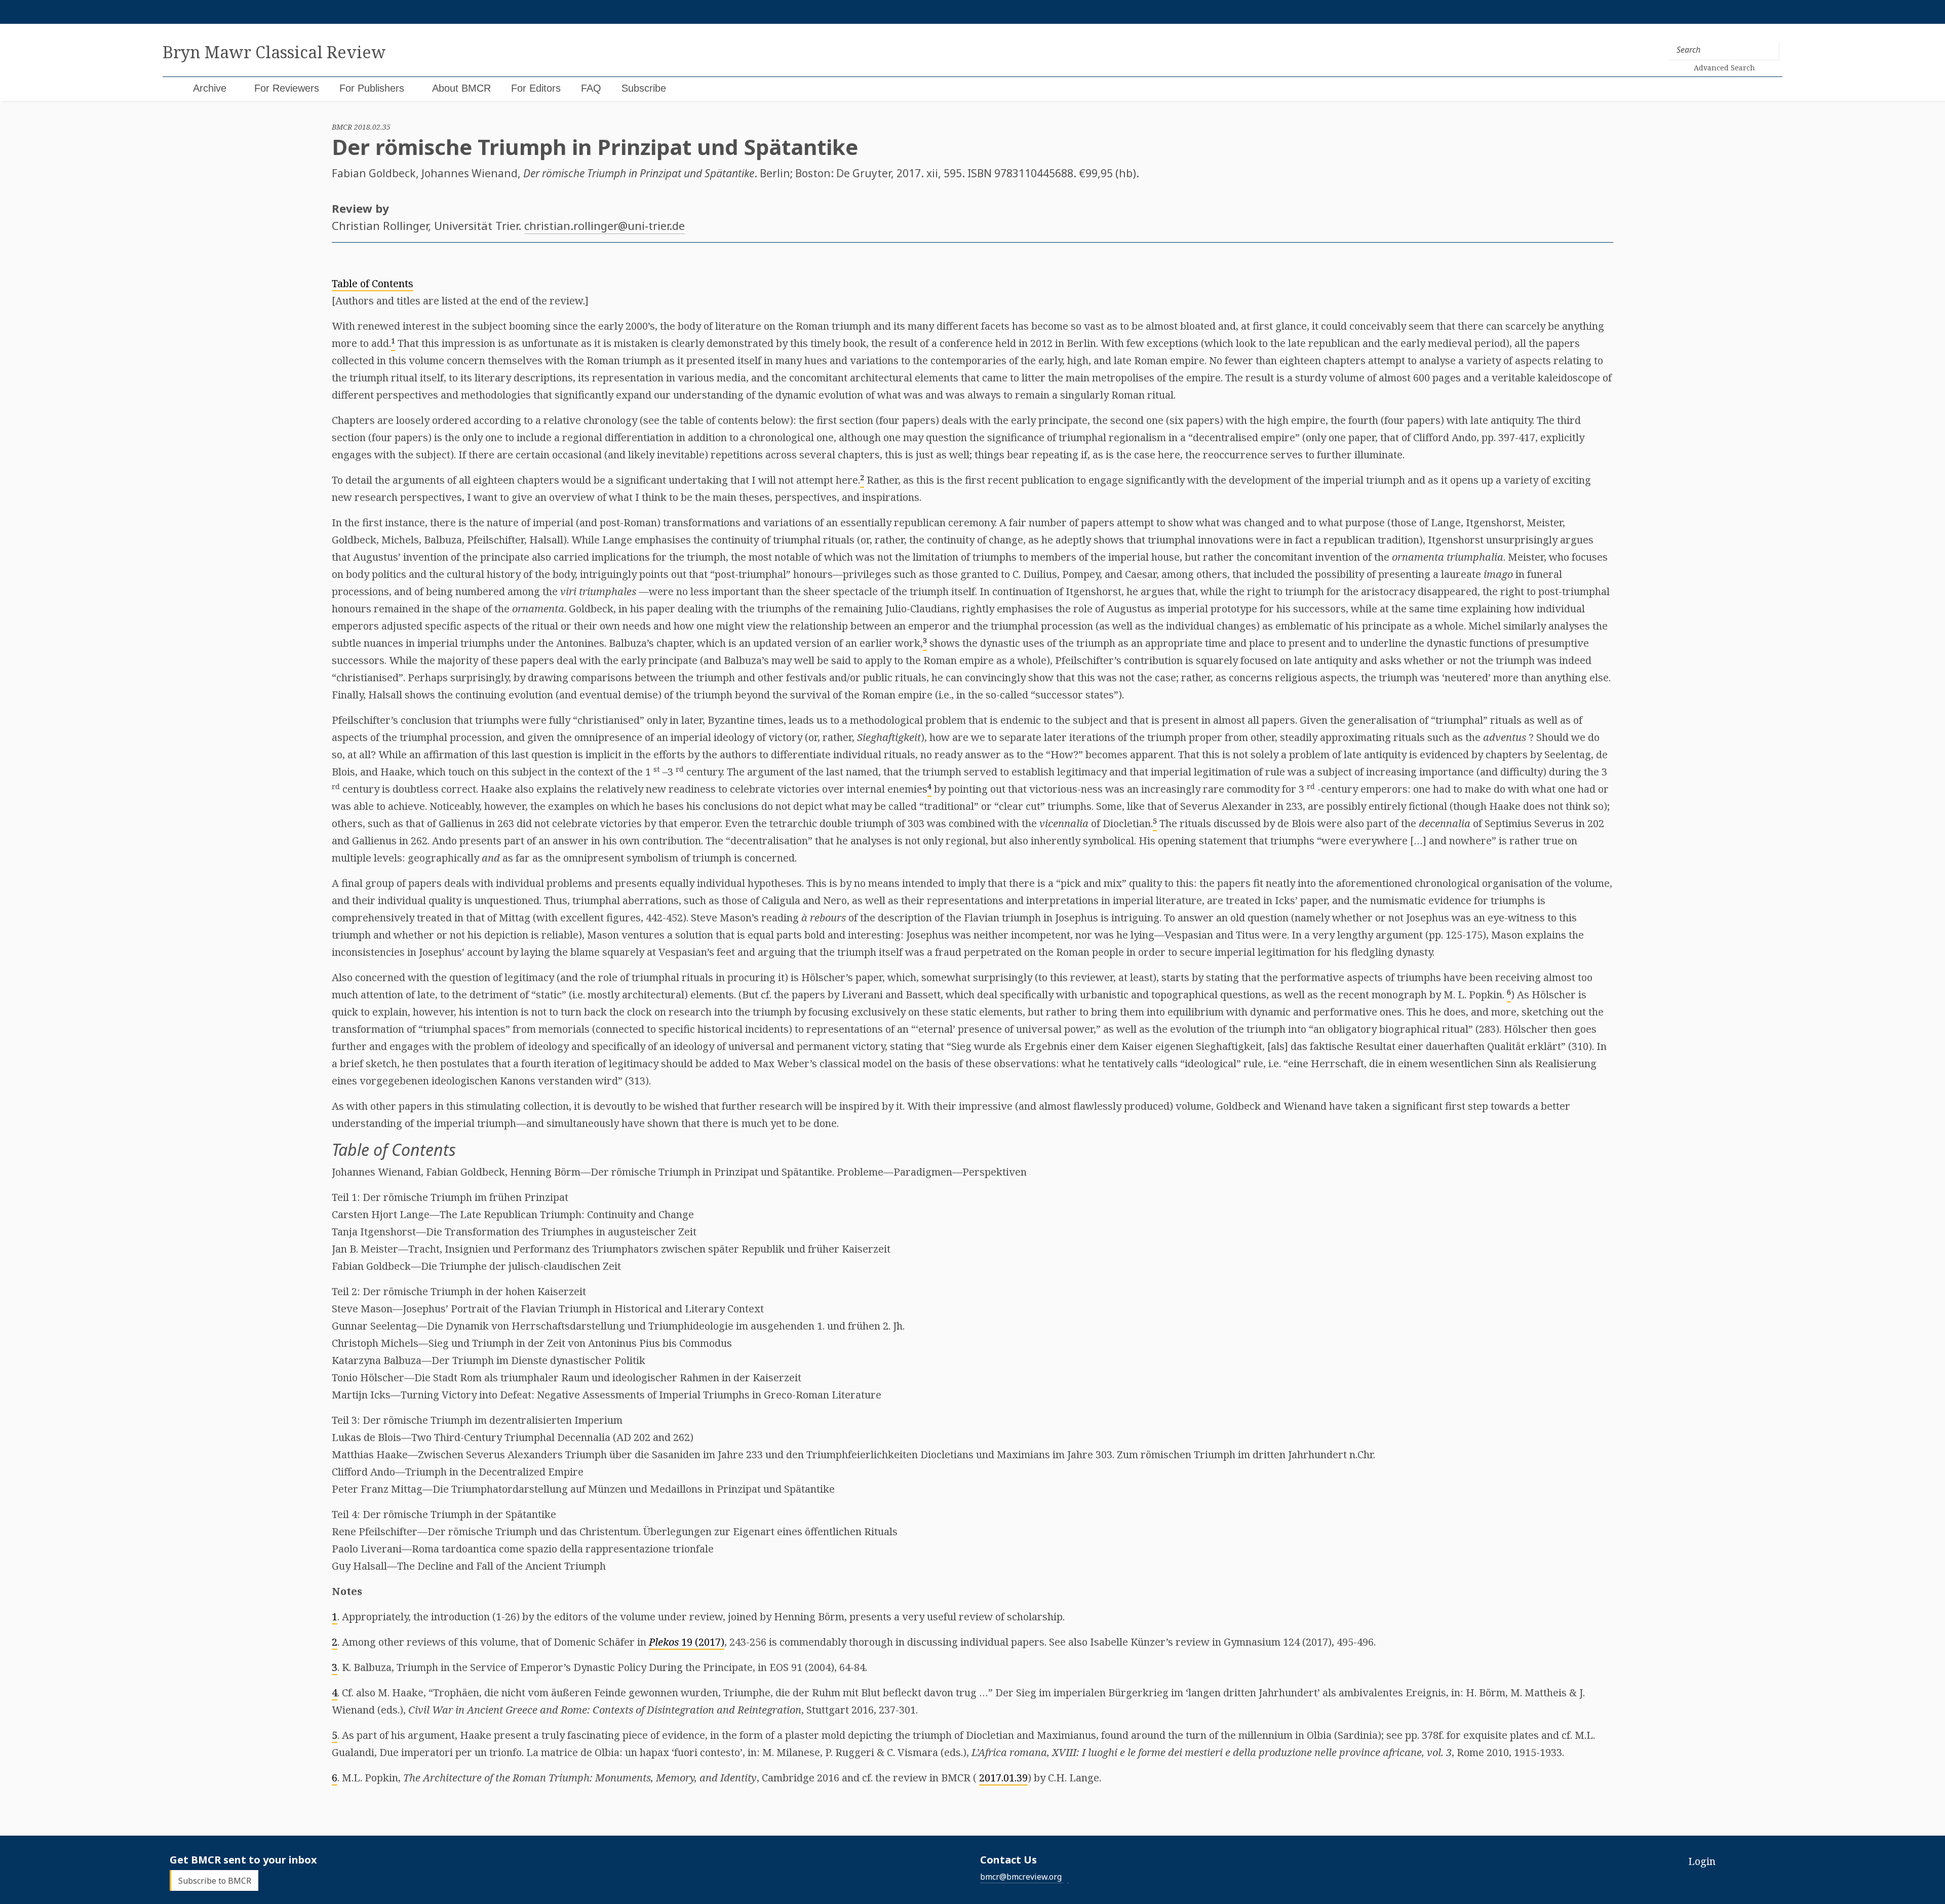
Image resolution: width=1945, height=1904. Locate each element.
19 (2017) (687, 1642)
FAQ (591, 88)
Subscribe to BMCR (215, 1880)
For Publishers (372, 88)
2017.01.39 (1003, 1778)
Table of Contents (373, 283)
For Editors (536, 88)
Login (1702, 1861)
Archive (210, 88)
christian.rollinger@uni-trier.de (605, 225)
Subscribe (644, 88)
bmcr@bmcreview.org (1021, 1877)
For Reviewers (287, 88)
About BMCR (461, 88)
